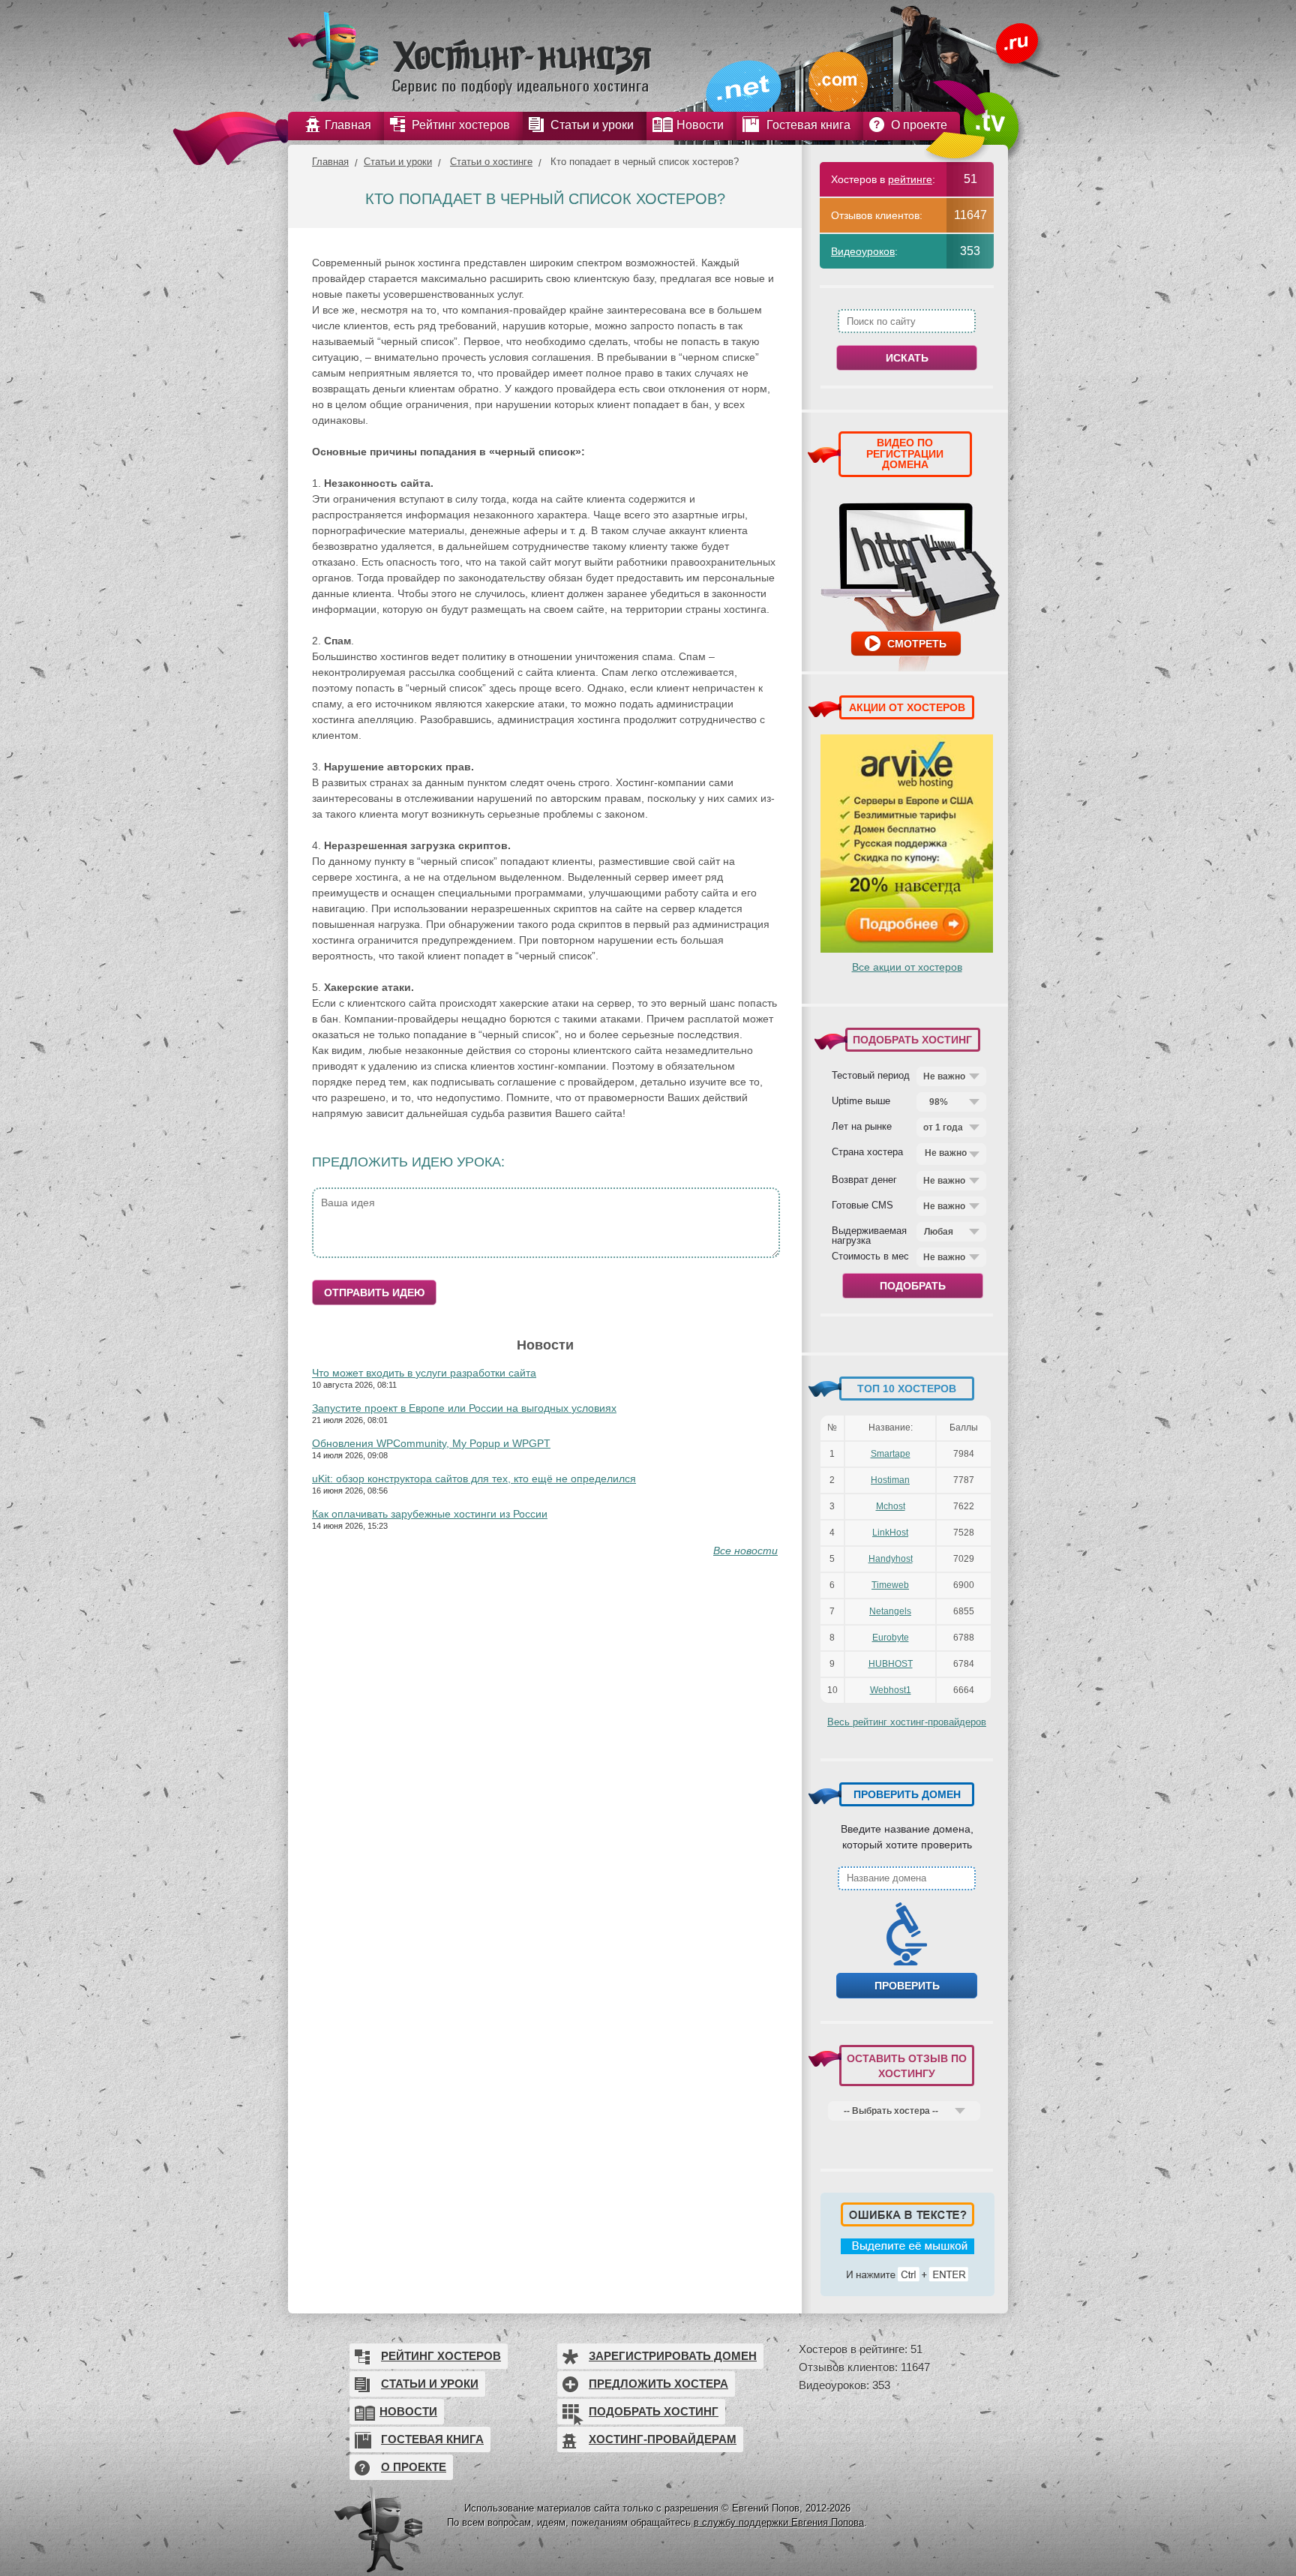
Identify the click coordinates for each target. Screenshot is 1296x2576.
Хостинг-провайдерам (663, 2439)
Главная (330, 162)
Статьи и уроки (398, 162)
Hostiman (890, 1480)
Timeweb (890, 1585)
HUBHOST (891, 1664)
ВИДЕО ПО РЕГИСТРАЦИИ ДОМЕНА (905, 453)
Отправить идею (374, 1293)
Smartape (891, 1454)
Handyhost (891, 1559)
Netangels (890, 1611)
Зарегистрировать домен (673, 2356)
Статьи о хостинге (491, 162)
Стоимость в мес (870, 1256)
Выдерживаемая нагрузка (869, 1235)
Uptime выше (861, 1100)
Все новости (745, 1551)
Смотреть (917, 644)
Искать (907, 358)
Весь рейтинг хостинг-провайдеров (907, 1722)
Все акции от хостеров (907, 967)
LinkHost (890, 1533)
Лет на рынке (862, 1126)
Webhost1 (891, 1690)
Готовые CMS (862, 1205)
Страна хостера (867, 1151)
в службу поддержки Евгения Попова (779, 2522)
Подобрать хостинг (654, 2411)
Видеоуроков (863, 251)
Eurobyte (891, 1638)
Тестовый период (871, 1075)
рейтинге (910, 179)
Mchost (891, 1506)
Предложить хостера (658, 2384)
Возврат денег (864, 1179)
